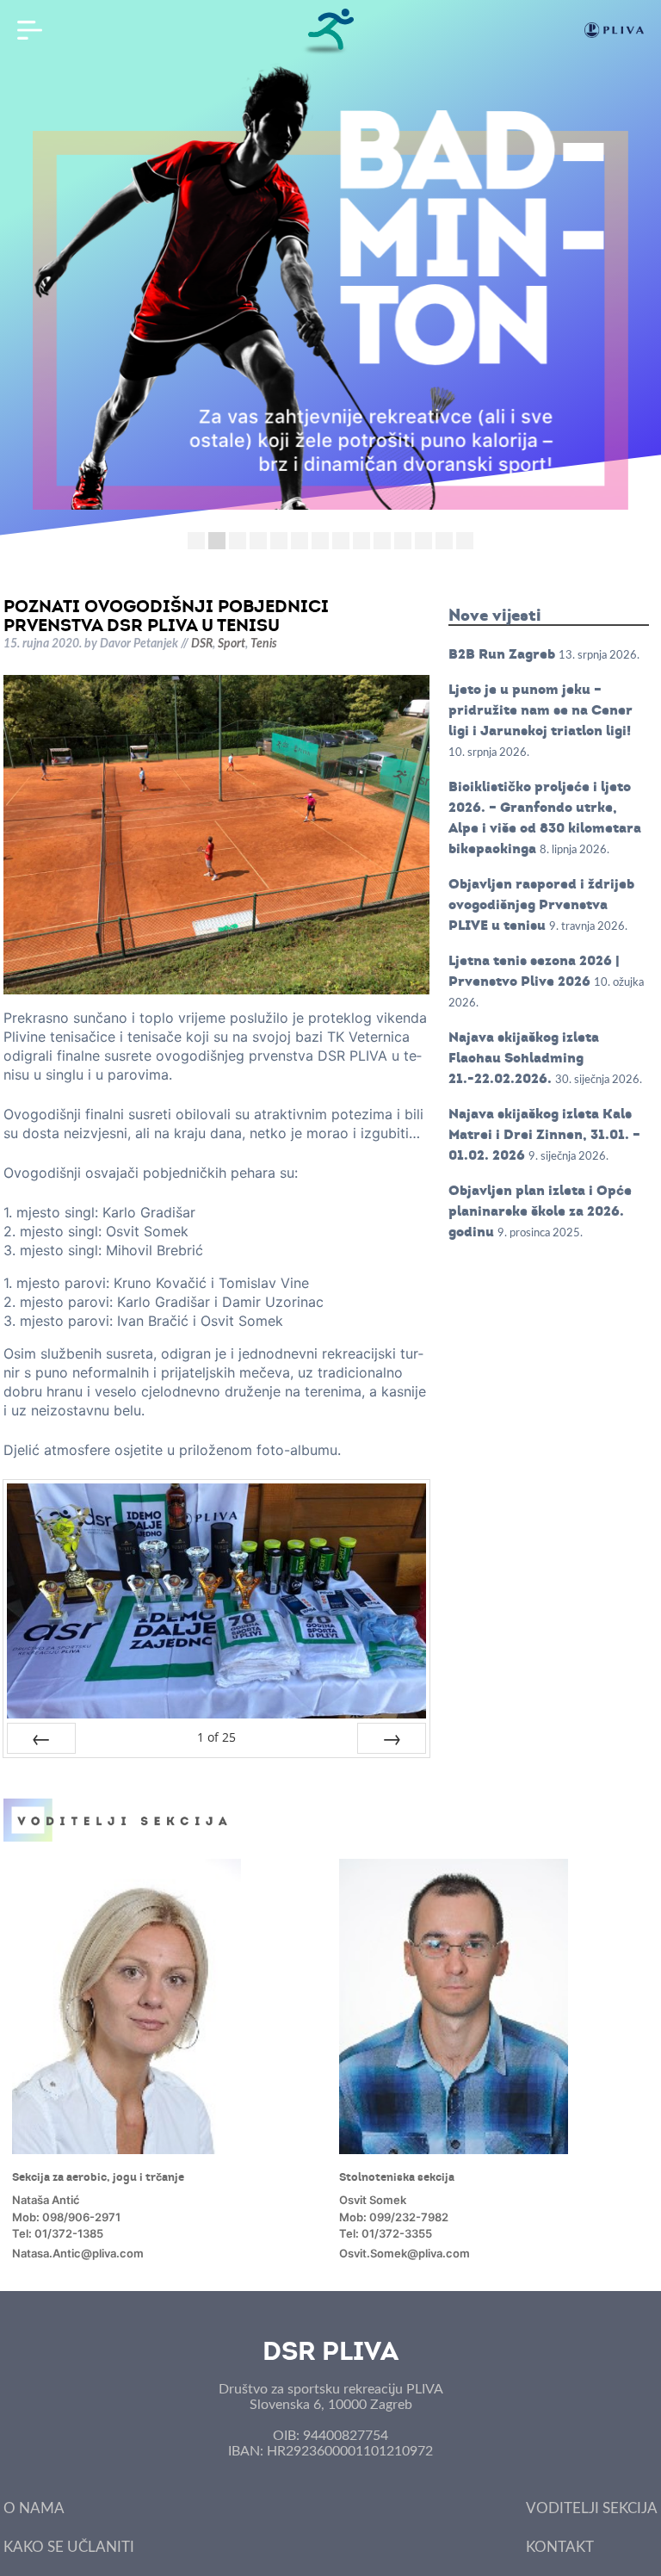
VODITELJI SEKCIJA (592, 2508)
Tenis (264, 644)
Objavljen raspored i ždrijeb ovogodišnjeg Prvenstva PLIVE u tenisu (541, 904)
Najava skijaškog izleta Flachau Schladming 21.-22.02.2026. (524, 1058)
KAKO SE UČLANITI (69, 2547)
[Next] (392, 1738)
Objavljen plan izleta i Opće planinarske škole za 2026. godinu (540, 1211)
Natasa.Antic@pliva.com (78, 2253)
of (216, 1737)
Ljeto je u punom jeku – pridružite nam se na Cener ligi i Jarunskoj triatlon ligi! (541, 710)
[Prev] (41, 1738)
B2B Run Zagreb (502, 654)
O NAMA (34, 2508)
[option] (167, 2061)
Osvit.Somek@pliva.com (405, 2253)
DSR (202, 644)
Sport (232, 644)
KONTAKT (560, 2547)
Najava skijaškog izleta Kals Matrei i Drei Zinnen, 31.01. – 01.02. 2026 (544, 1134)
